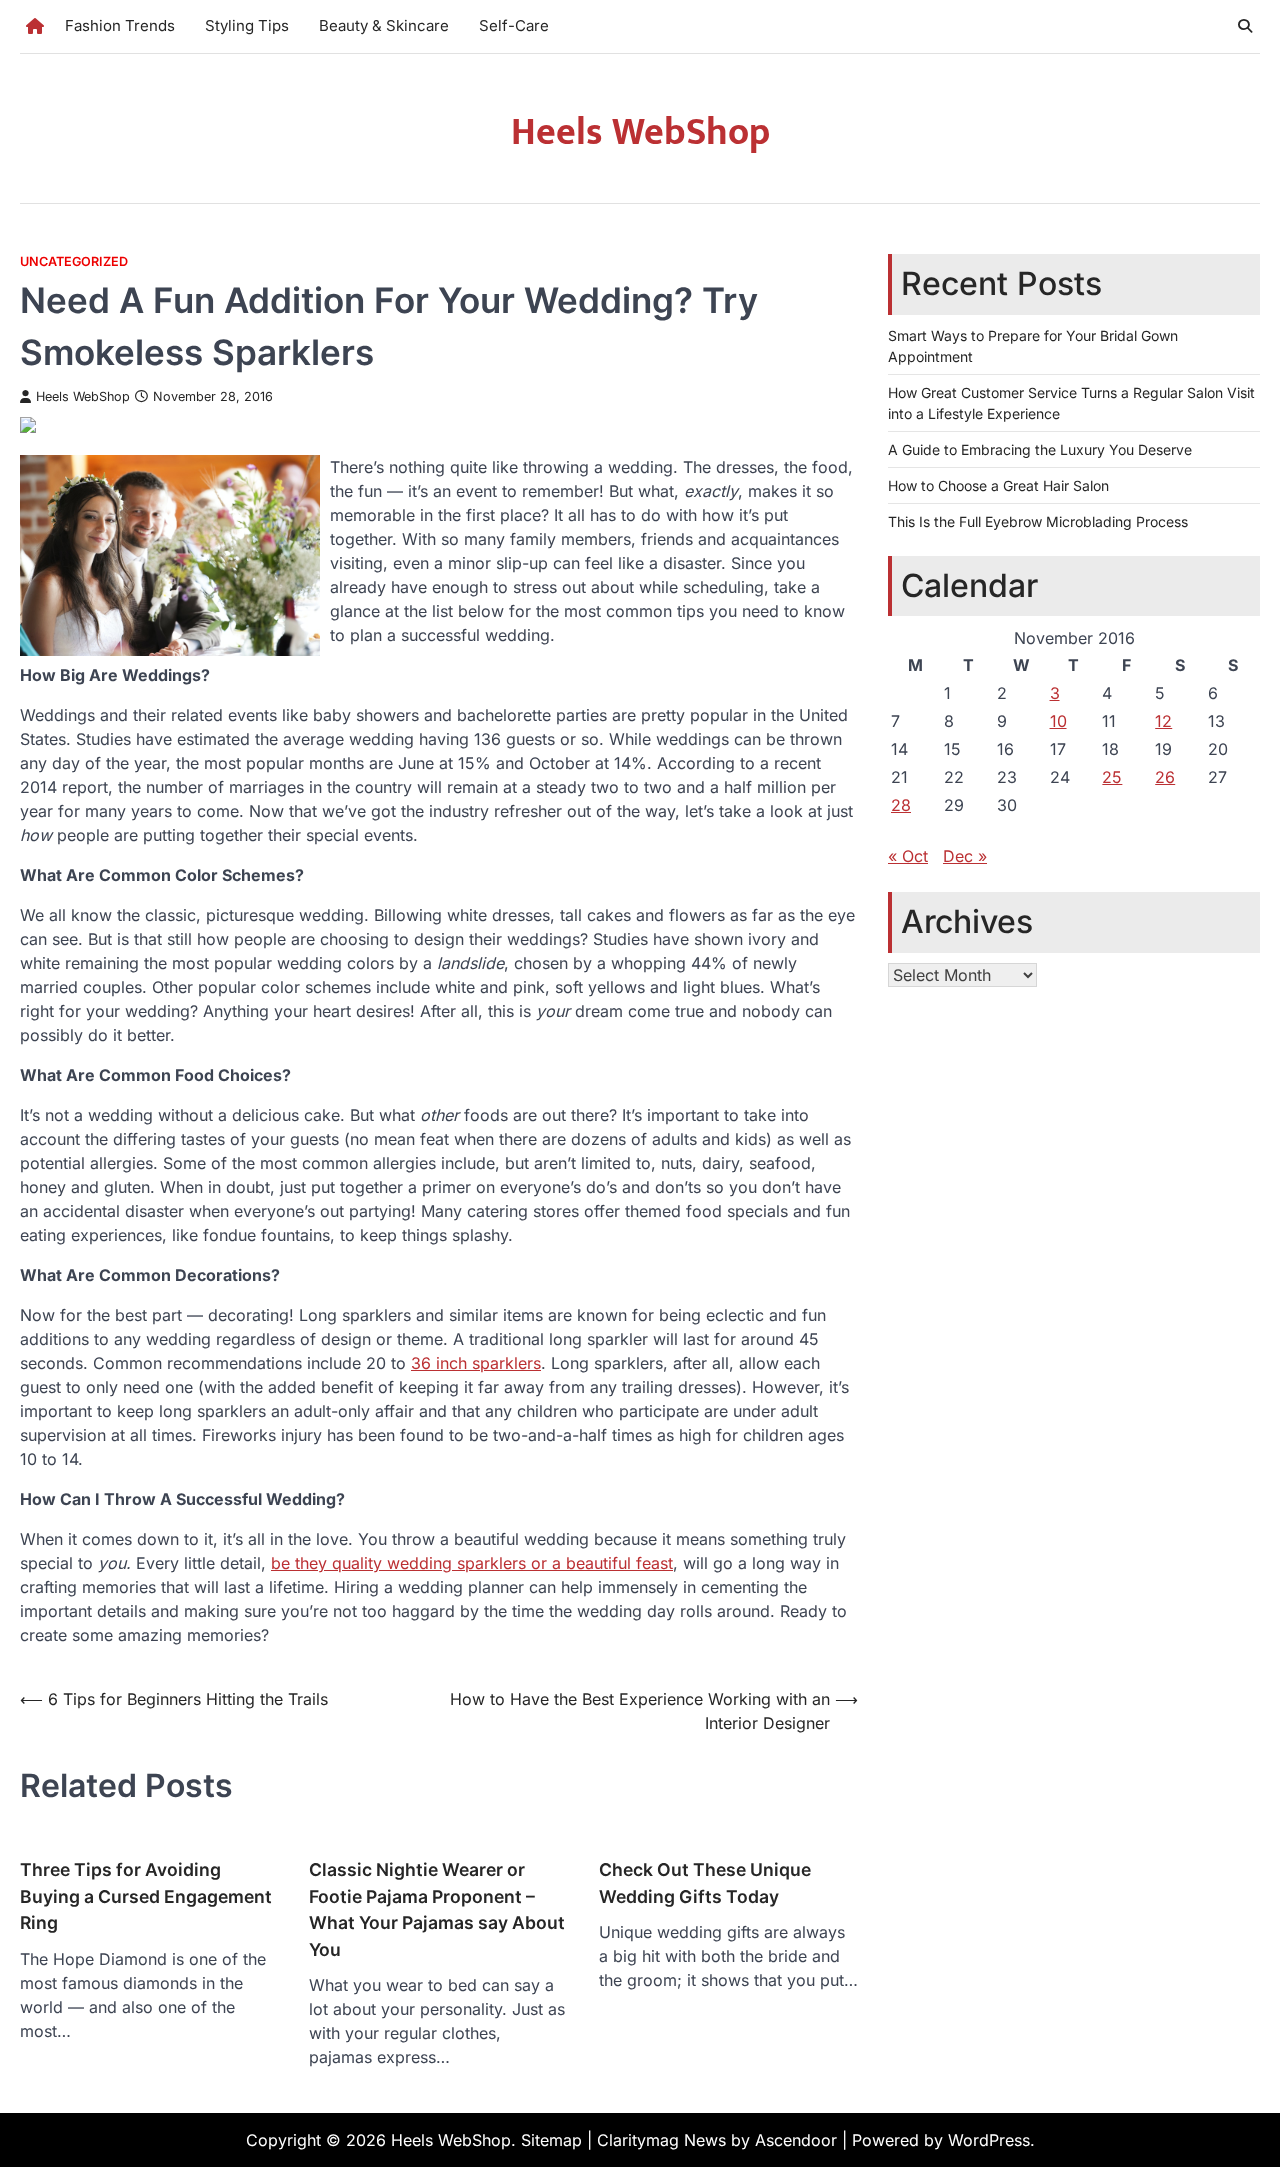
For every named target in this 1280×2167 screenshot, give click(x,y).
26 (1165, 776)
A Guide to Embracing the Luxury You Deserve (1040, 448)
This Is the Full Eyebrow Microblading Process (1038, 520)
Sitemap (551, 2140)
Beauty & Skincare (384, 25)
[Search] (1245, 26)
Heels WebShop (640, 132)
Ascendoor (796, 2140)
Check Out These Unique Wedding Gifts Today (705, 1882)
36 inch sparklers (476, 1363)
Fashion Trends (120, 25)
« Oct (908, 855)
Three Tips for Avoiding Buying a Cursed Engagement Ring (146, 1896)
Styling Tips (247, 25)
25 (1112, 776)
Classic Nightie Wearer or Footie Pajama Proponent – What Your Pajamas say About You (437, 1909)
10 (1058, 720)
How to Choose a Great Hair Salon (998, 484)
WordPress (989, 2140)
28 (901, 804)
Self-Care (514, 25)
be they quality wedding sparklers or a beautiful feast (472, 1563)
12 (1163, 720)
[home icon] (35, 26)
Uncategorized (74, 261)
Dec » (965, 855)
